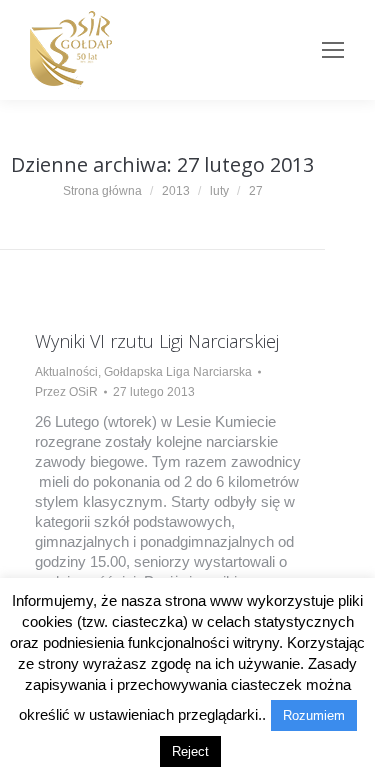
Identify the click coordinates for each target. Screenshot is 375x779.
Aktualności (66, 372)
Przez (66, 392)
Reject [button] (190, 751)
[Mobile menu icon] (333, 50)
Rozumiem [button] (314, 715)
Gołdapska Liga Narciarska (178, 372)
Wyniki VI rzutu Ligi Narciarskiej (157, 341)
